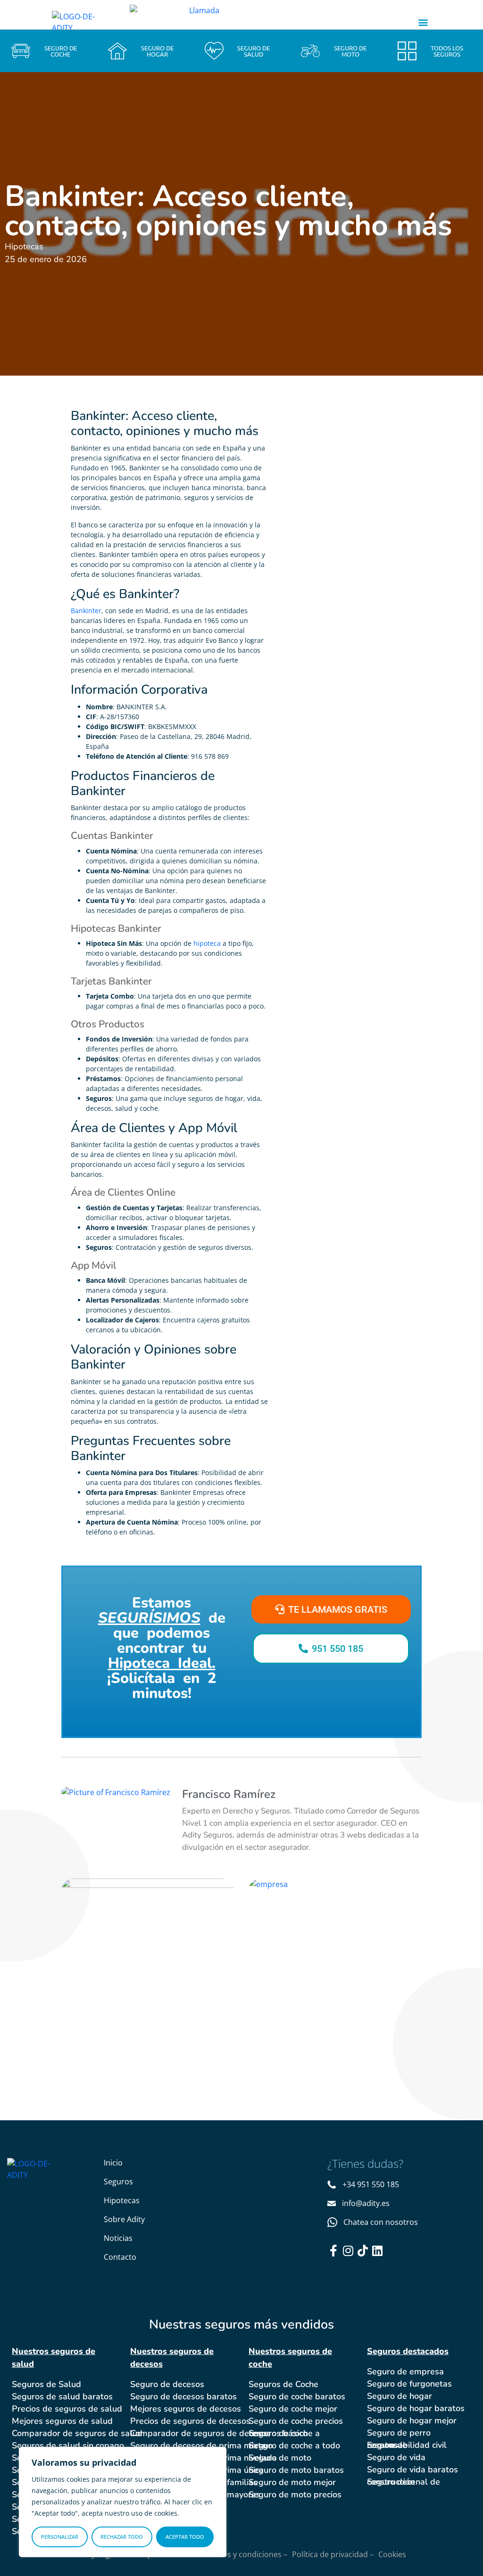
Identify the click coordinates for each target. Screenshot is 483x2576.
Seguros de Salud (46, 2384)
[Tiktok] (362, 2251)
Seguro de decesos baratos (183, 2396)
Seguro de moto (280, 2458)
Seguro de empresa (405, 2371)
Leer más (118, 2033)
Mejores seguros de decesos (186, 2409)
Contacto (120, 2257)
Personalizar (60, 2537)
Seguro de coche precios (296, 2421)
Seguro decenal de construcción (404, 2482)
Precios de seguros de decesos (190, 2421)
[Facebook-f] (333, 2251)
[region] (123, 2502)
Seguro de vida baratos (412, 2469)
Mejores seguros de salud (62, 2421)
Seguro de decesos (167, 2384)
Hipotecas (122, 2200)
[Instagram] (348, 2251)
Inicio (113, 2163)
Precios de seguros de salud (67, 2409)
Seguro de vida (396, 2457)
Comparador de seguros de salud (77, 2433)
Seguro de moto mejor (292, 2482)
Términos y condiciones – (242, 2554)
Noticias (118, 2238)
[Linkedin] (377, 2251)
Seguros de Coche (283, 2384)
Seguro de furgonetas (409, 2384)
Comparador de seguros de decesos (200, 2433)
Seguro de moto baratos (296, 2470)
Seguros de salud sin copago (68, 2445)
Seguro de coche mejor (293, 2409)
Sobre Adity (124, 2219)
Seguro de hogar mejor (412, 2420)
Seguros (118, 2182)
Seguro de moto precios (295, 2494)
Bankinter (86, 611)
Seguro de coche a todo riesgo (294, 2445)
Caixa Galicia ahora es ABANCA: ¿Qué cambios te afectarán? (143, 1951)
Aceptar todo (185, 2537)
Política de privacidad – (333, 2554)
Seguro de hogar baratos (416, 2408)
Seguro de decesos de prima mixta (198, 2445)
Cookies (392, 2554)
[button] (423, 22)
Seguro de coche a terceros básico (284, 2433)
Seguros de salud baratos (62, 2396)
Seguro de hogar (400, 2396)
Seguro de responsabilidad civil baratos (407, 2445)
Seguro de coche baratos (297, 2396)
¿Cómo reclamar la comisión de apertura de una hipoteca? (333, 1942)
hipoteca (207, 943)
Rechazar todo (122, 2537)
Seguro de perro (399, 2433)
